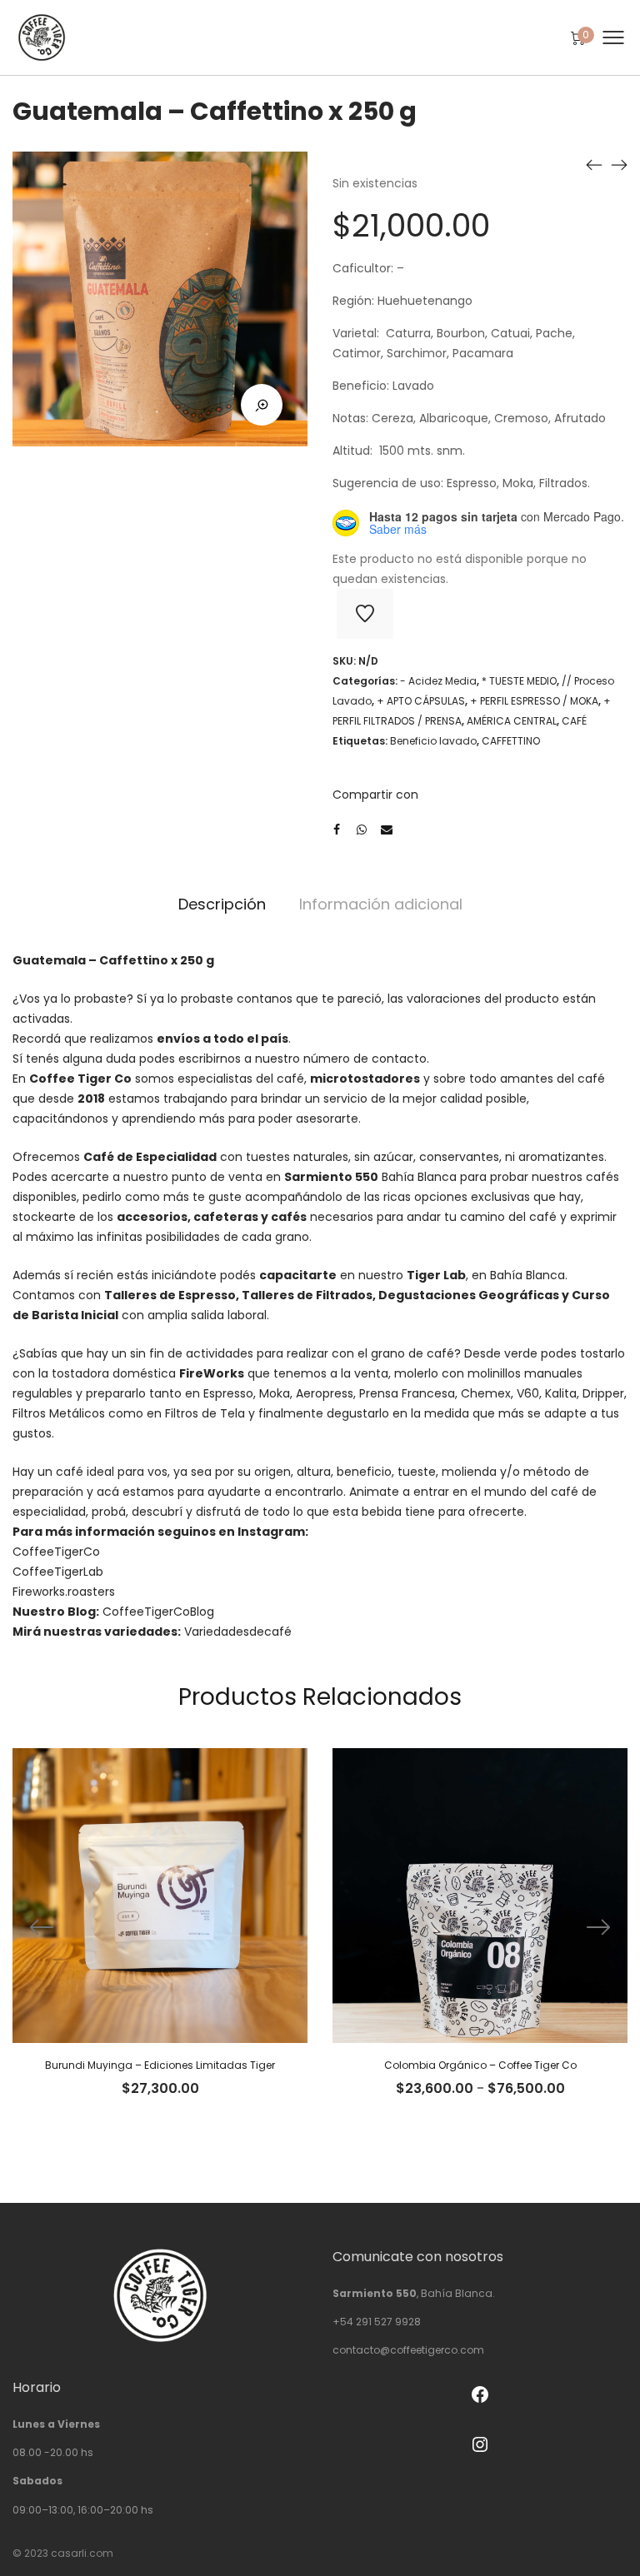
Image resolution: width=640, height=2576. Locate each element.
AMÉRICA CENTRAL (512, 721)
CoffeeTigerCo (56, 1552)
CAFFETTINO (511, 741)
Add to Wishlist (365, 614)
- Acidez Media (438, 681)
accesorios (152, 1217)
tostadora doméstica (148, 1373)
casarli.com (82, 2553)
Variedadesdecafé (238, 1632)
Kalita (561, 1393)
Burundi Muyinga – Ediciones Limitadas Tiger (160, 2065)
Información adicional (381, 904)
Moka (275, 1393)
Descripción (222, 904)
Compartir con (375, 795)
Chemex (486, 1393)
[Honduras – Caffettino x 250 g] (594, 164)
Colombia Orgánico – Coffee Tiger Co (480, 2065)
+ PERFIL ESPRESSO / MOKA (534, 701)
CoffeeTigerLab (58, 1572)
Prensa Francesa (407, 1393)
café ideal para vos (112, 1472)
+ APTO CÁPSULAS (421, 701)
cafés (289, 1217)
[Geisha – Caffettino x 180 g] (619, 164)
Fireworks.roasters (64, 1592)
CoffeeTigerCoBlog (158, 1612)
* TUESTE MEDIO (519, 681)
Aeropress (325, 1393)
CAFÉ (574, 721)
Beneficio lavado (433, 741)
